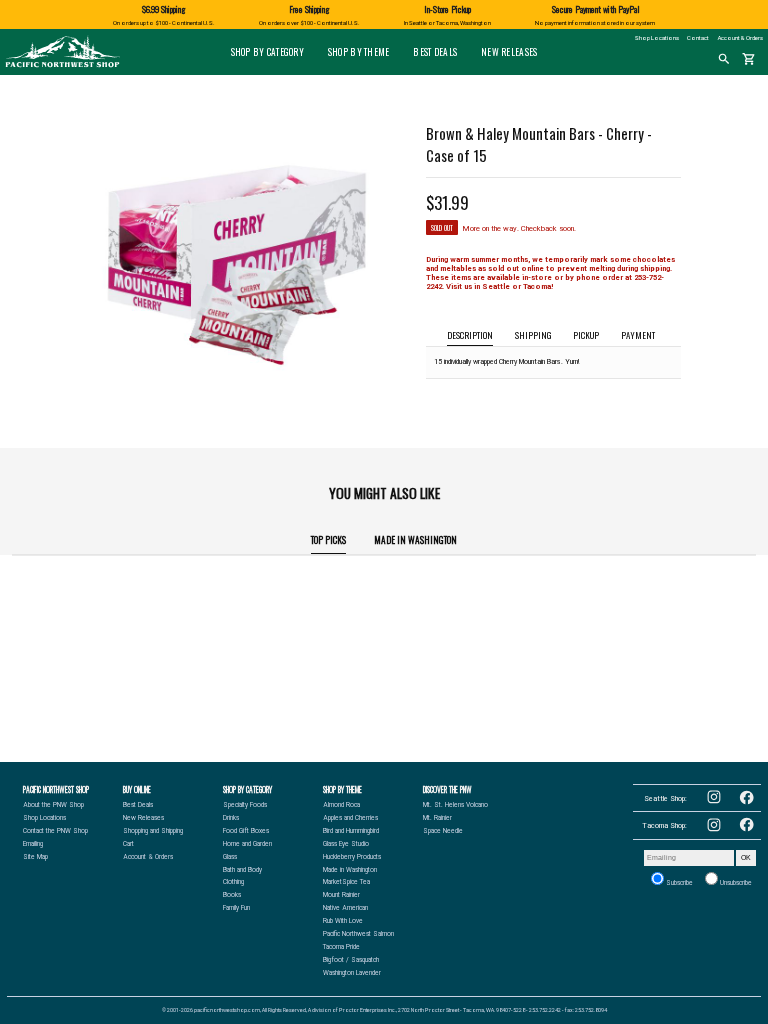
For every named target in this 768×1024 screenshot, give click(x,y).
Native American (345, 908)
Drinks (231, 818)
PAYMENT (638, 335)
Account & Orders (740, 37)
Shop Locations (657, 37)
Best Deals (435, 52)
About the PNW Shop (53, 805)
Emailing (33, 844)
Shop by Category (267, 52)
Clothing (233, 882)
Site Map (35, 857)
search (724, 59)
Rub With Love (343, 921)
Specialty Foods (245, 805)
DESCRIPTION (470, 335)
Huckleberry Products (352, 857)
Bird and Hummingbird (351, 831)
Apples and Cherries (350, 818)
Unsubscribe (735, 883)
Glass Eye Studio (346, 844)
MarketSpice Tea (346, 882)
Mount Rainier (341, 895)
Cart (128, 844)
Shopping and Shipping (153, 831)
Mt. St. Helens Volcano (455, 805)
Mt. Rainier (437, 818)
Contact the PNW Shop (55, 831)
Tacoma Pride (341, 947)
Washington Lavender (352, 973)
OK (746, 858)
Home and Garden (247, 844)
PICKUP (586, 335)
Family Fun (236, 908)
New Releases (509, 52)
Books (232, 895)
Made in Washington (415, 540)
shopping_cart (749, 59)
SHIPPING (533, 335)
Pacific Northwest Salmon (358, 934)
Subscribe (678, 883)
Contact (698, 37)
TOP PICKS (328, 540)
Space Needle (443, 831)
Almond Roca (341, 805)
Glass (230, 857)
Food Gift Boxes (246, 831)
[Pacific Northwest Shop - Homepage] (62, 66)
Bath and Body (242, 870)
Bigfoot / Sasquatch (351, 960)
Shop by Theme (359, 52)
